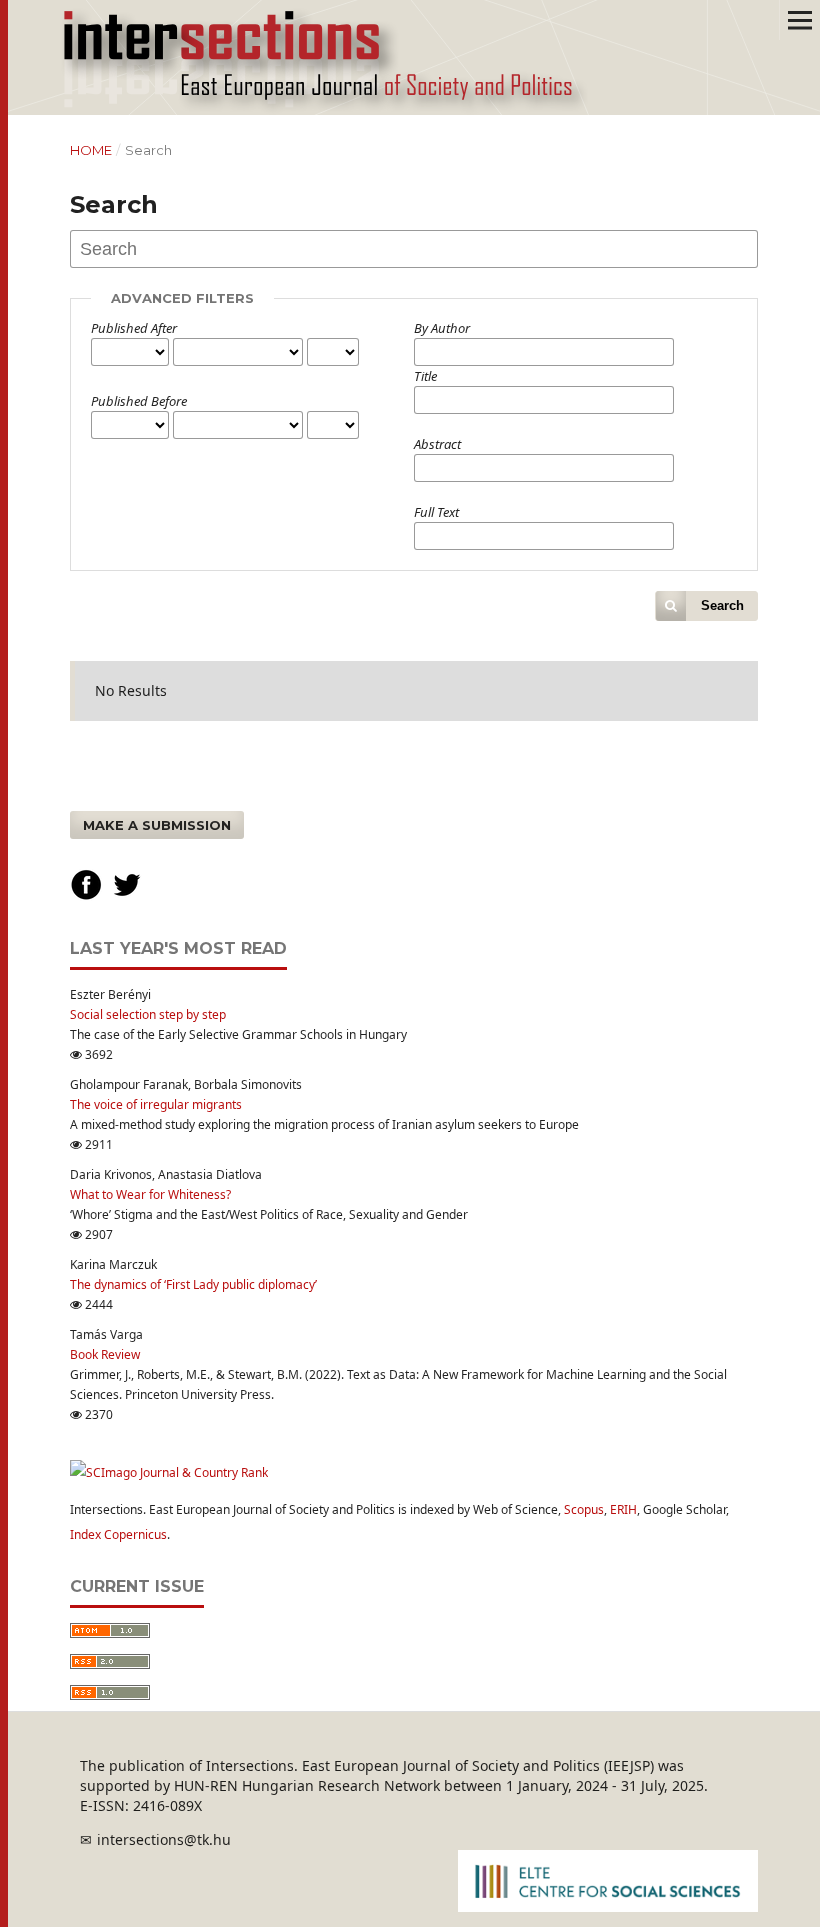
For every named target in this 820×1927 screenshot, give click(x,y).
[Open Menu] (800, 20)
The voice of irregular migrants (156, 1104)
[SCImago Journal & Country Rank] (169, 1472)
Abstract (437, 444)
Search (722, 605)
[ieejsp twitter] (127, 896)
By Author (442, 328)
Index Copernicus (118, 1534)
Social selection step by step (148, 1014)
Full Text (436, 512)
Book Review (105, 1354)
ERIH (623, 1509)
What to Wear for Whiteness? (150, 1194)
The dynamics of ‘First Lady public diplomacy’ (193, 1284)
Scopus (584, 1509)
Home (91, 150)
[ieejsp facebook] (86, 896)
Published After (134, 328)
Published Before (139, 401)
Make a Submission (157, 825)
